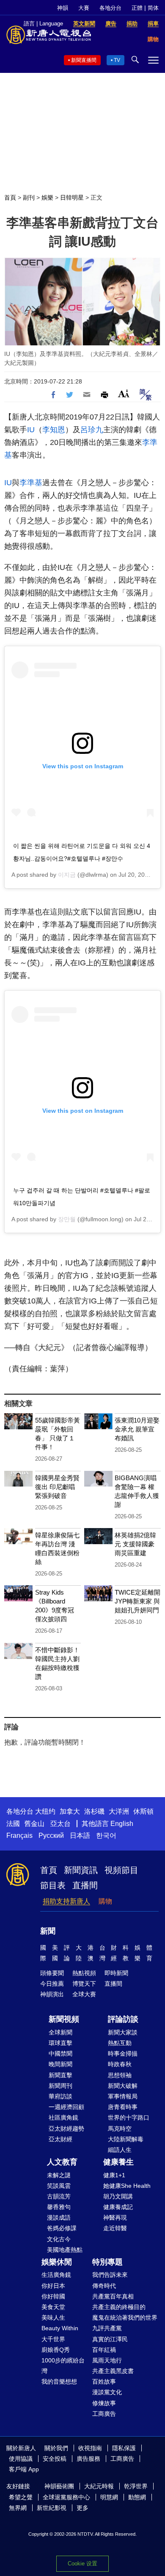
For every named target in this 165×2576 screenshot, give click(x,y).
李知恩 (54, 430)
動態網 (137, 2497)
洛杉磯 (94, 1811)
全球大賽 (84, 1994)
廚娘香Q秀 (56, 2350)
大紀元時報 (99, 2486)
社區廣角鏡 (63, 2117)
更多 (82, 2508)
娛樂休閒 (57, 2262)
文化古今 (59, 2239)
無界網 (18, 2508)
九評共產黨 (107, 2328)
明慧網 (109, 2497)
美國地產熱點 (65, 2250)
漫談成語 (59, 2218)
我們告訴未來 (110, 2275)
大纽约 (45, 1811)
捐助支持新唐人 (66, 1901)
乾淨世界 (136, 2486)
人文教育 (62, 2162)
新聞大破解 (123, 2086)
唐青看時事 (123, 2107)
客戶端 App (24, 2469)
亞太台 (60, 1824)
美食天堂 (53, 2307)
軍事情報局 (123, 2096)
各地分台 (110, 8)
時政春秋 (120, 2064)
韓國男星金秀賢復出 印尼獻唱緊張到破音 (57, 1487)
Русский (51, 1835)
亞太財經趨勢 (66, 2129)
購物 (105, 1901)
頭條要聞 (52, 1973)
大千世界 (53, 2339)
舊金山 (34, 1824)
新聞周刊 (60, 2086)
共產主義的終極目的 (119, 2307)
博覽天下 (84, 1984)
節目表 (53, 1885)
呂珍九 (92, 430)
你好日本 (53, 2286)
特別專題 (107, 2262)
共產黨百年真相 (113, 2296)
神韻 (63, 8)
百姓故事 (104, 2381)
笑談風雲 (59, 2186)
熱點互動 (120, 2043)
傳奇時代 (104, 2286)
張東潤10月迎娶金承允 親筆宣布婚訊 (137, 1429)
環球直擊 (60, 2043)
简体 (153, 8)
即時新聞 (116, 1973)
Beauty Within (60, 2328)
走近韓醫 (115, 2228)
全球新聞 (60, 2032)
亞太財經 (60, 2139)
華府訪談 (60, 2096)
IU (31, 430)
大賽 (84, 8)
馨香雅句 (59, 2207)
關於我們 (56, 2448)
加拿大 (70, 1811)
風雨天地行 (107, 2360)
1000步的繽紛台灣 (63, 2366)
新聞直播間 (84, 60)
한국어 (106, 1835)
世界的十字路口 (129, 2117)
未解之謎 (59, 2175)
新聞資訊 (81, 1870)
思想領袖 (120, 2075)
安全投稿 (55, 2459)
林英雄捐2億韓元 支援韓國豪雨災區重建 (135, 1544)
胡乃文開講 (118, 2196)
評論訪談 (123, 2019)
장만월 (67, 1219)
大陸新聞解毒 (126, 2139)
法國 (13, 1824)
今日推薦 (52, 1984)
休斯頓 (143, 1811)
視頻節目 (121, 1870)
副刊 (29, 197)
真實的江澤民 (110, 2339)
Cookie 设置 (82, 2563)
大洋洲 (119, 1811)
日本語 (80, 1835)
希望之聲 (21, 2497)
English (122, 1824)
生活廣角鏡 (56, 2275)
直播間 (85, 1885)
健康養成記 (118, 2207)
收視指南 (90, 2448)
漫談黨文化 (107, 2392)
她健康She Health (127, 2186)
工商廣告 (104, 2414)
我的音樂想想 (59, 2381)
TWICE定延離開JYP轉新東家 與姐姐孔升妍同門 (137, 1601)
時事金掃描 (123, 2054)
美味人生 (53, 2318)
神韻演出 (52, 1994)
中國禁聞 (60, 2054)
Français (19, 1835)
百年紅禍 (104, 2350)
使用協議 (21, 2459)
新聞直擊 (60, 2075)
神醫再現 (115, 2218)
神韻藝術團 (59, 2486)
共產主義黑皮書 (113, 2371)
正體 (137, 8)
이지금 (67, 875)
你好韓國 (53, 2296)
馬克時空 (120, 2129)
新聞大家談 (123, 2032)
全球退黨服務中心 (66, 2497)
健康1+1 (114, 2175)
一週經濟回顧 (66, 2107)
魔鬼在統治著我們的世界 (125, 2318)
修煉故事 (104, 2403)
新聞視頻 (64, 2019)
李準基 (31, 483)
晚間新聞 (60, 2064)
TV (117, 60)
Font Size (124, 393)
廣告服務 (88, 2459)
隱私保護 (124, 2448)
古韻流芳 (59, 2196)
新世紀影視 (52, 2508)
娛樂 (47, 197)
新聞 (48, 1931)
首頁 (10, 197)
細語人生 (120, 2150)
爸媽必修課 (62, 2228)
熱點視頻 (84, 1973)
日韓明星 (72, 197)
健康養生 (118, 2162)
